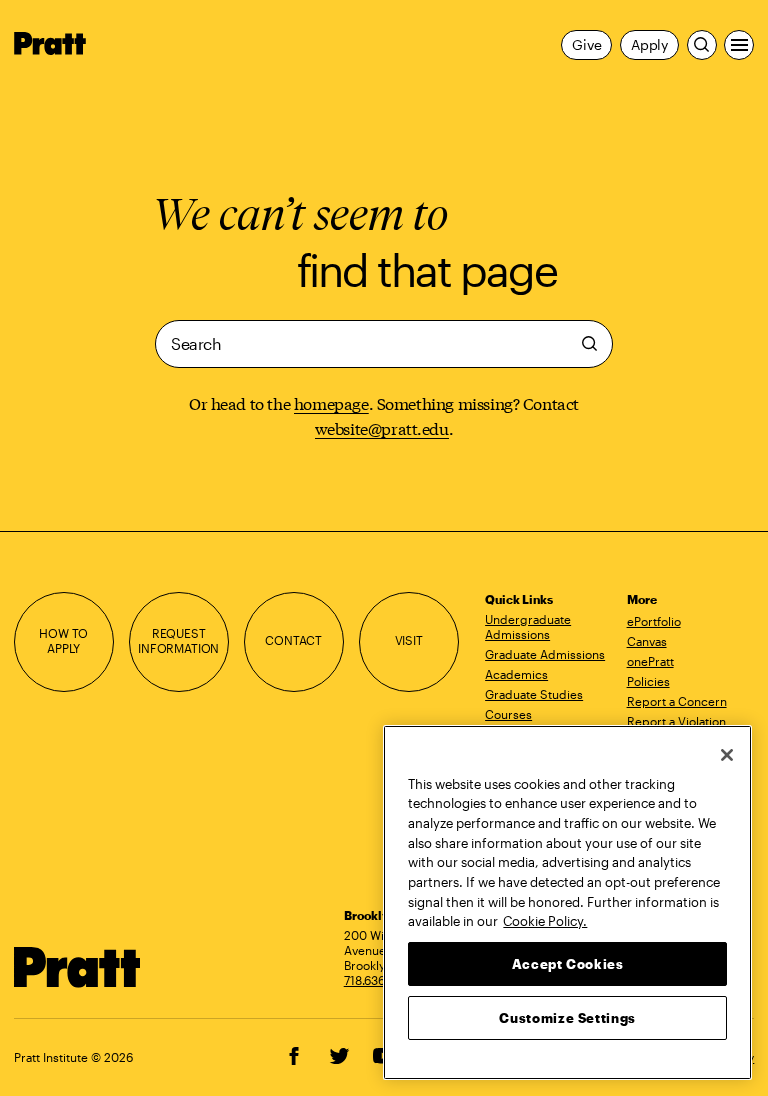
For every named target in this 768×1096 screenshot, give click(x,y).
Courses (508, 714)
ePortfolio (654, 621)
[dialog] (383, 344)
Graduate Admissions (545, 654)
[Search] (702, 45)
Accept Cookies (568, 964)
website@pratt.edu (382, 427)
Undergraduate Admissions (528, 626)
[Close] (727, 755)
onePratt (650, 661)
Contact (293, 640)
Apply (649, 44)
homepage (331, 402)
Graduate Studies (534, 694)
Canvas (647, 641)
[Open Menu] (739, 45)
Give (586, 44)
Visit (409, 640)
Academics (516, 674)
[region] (567, 902)
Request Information (178, 641)
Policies (648, 681)
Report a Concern (677, 701)
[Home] (78, 967)
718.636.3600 (381, 980)
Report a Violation (676, 721)
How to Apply (63, 641)
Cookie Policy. (545, 921)
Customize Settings (567, 1018)
